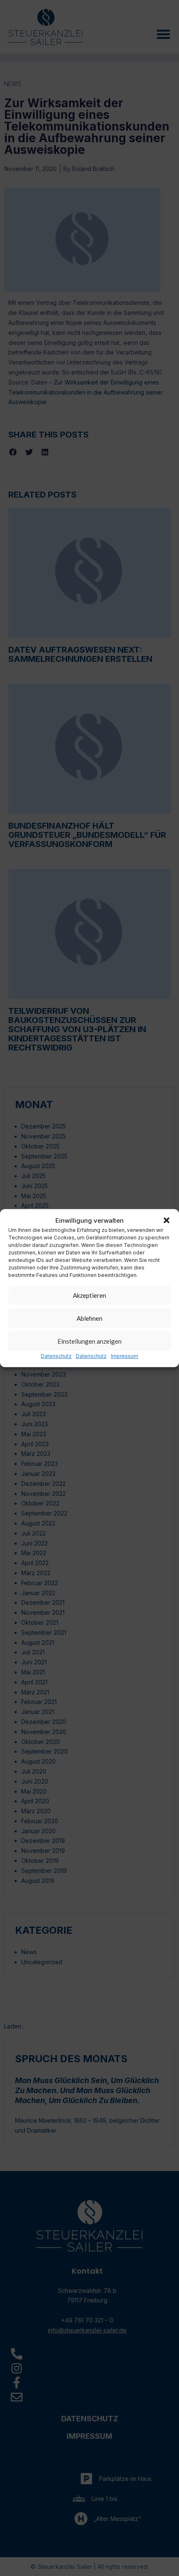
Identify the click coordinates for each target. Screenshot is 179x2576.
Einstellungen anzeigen (89, 1341)
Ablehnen (89, 1318)
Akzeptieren (89, 1295)
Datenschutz (56, 1356)
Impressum (124, 1356)
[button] (167, 1220)
